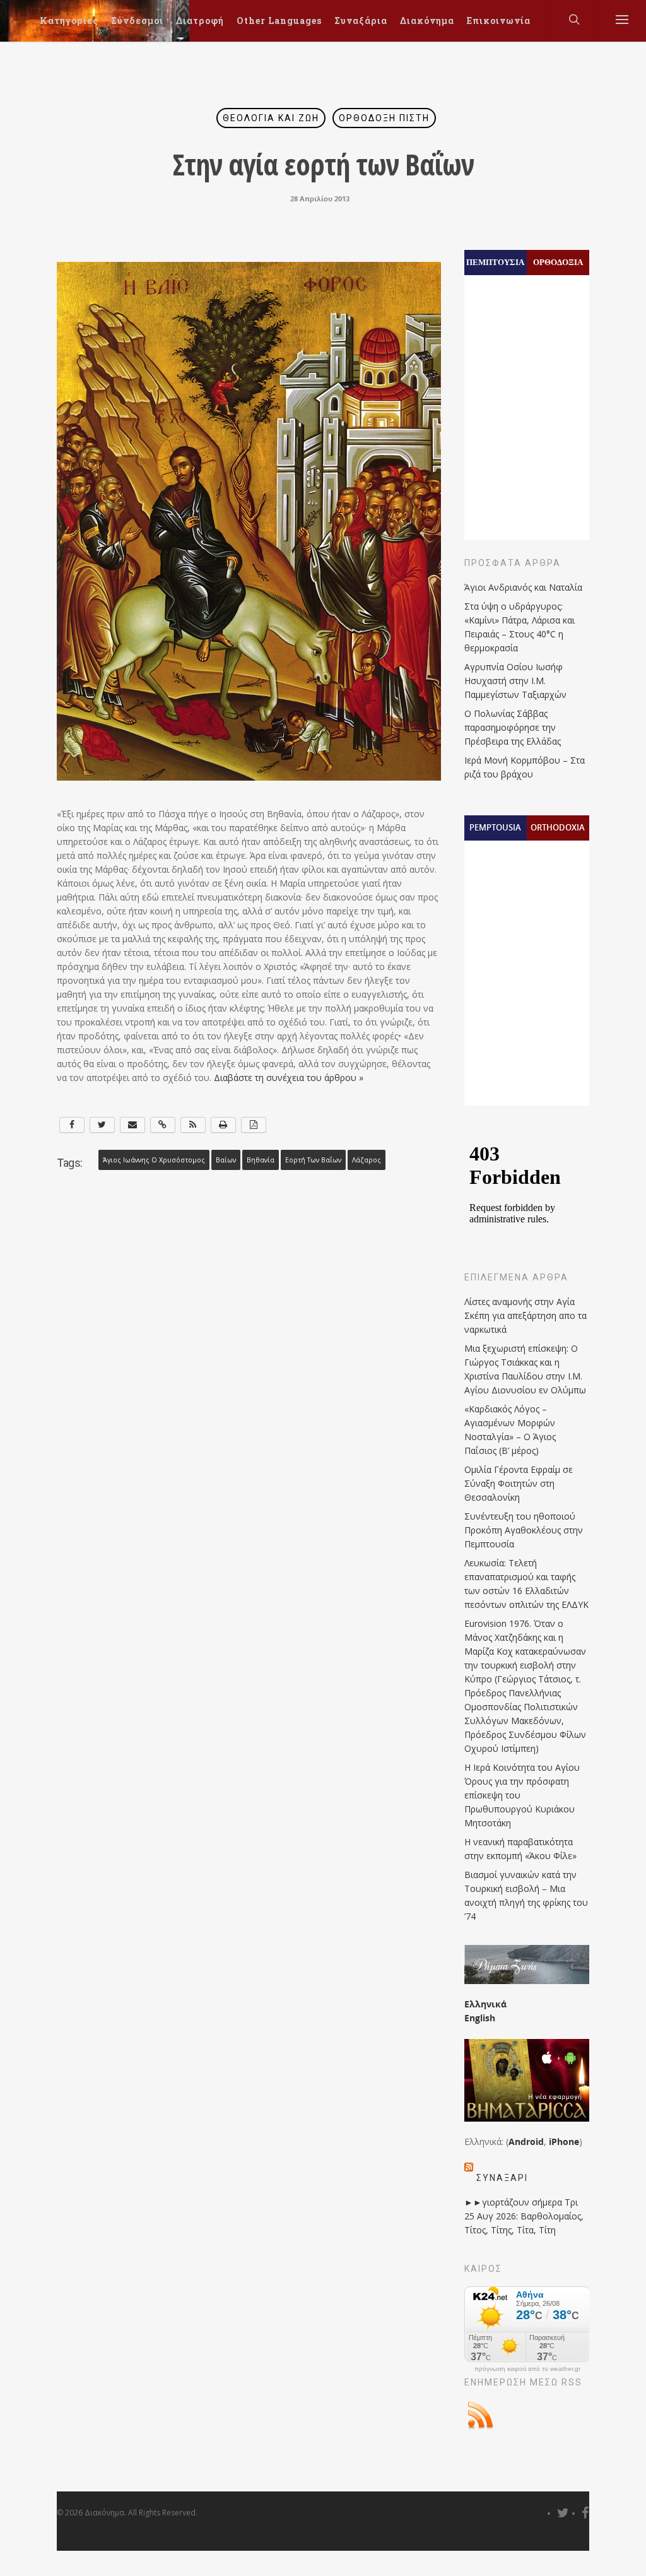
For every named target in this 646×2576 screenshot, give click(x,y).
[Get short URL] (163, 1125)
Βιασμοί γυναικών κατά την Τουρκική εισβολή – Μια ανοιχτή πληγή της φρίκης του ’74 (526, 1895)
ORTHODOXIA (558, 827)
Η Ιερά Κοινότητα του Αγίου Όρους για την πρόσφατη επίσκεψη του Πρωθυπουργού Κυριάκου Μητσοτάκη (522, 1795)
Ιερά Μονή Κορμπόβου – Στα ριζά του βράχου (525, 767)
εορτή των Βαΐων (313, 1160)
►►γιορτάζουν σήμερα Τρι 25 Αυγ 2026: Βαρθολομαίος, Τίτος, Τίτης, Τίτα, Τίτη (524, 2216)
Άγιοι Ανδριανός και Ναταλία (523, 587)
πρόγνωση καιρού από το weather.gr (527, 2369)
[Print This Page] (223, 1125)
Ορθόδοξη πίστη (384, 118)
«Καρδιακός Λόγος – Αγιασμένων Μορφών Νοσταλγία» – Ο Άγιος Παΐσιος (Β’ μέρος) (510, 1430)
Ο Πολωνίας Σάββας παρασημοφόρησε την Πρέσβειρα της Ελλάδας (513, 727)
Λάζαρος (367, 1160)
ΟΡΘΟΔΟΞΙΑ (558, 262)
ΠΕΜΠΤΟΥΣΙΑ (495, 262)
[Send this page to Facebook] (72, 1125)
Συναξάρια (361, 21)
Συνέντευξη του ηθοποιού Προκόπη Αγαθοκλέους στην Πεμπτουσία (524, 1530)
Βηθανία (261, 1160)
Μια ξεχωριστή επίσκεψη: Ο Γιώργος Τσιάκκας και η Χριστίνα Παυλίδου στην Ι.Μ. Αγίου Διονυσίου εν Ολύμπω (525, 1369)
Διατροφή (200, 21)
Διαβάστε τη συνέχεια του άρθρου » (289, 1078)
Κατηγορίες (69, 21)
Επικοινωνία (499, 21)
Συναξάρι (502, 2178)
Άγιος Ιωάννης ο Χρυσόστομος (154, 1160)
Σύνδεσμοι (137, 21)
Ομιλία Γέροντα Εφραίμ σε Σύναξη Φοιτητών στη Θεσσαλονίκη (519, 1483)
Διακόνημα (427, 21)
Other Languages (279, 21)
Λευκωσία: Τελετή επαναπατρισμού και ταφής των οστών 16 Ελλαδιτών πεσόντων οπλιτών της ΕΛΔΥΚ (526, 1584)
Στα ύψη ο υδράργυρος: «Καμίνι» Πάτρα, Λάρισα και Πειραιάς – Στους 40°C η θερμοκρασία (520, 627)
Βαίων (226, 1160)
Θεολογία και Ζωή (271, 118)
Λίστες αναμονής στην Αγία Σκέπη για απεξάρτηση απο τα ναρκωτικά (526, 1315)
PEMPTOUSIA (495, 827)
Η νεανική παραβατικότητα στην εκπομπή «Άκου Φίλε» (520, 1849)
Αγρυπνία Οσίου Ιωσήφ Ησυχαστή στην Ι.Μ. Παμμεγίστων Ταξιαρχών (515, 681)
